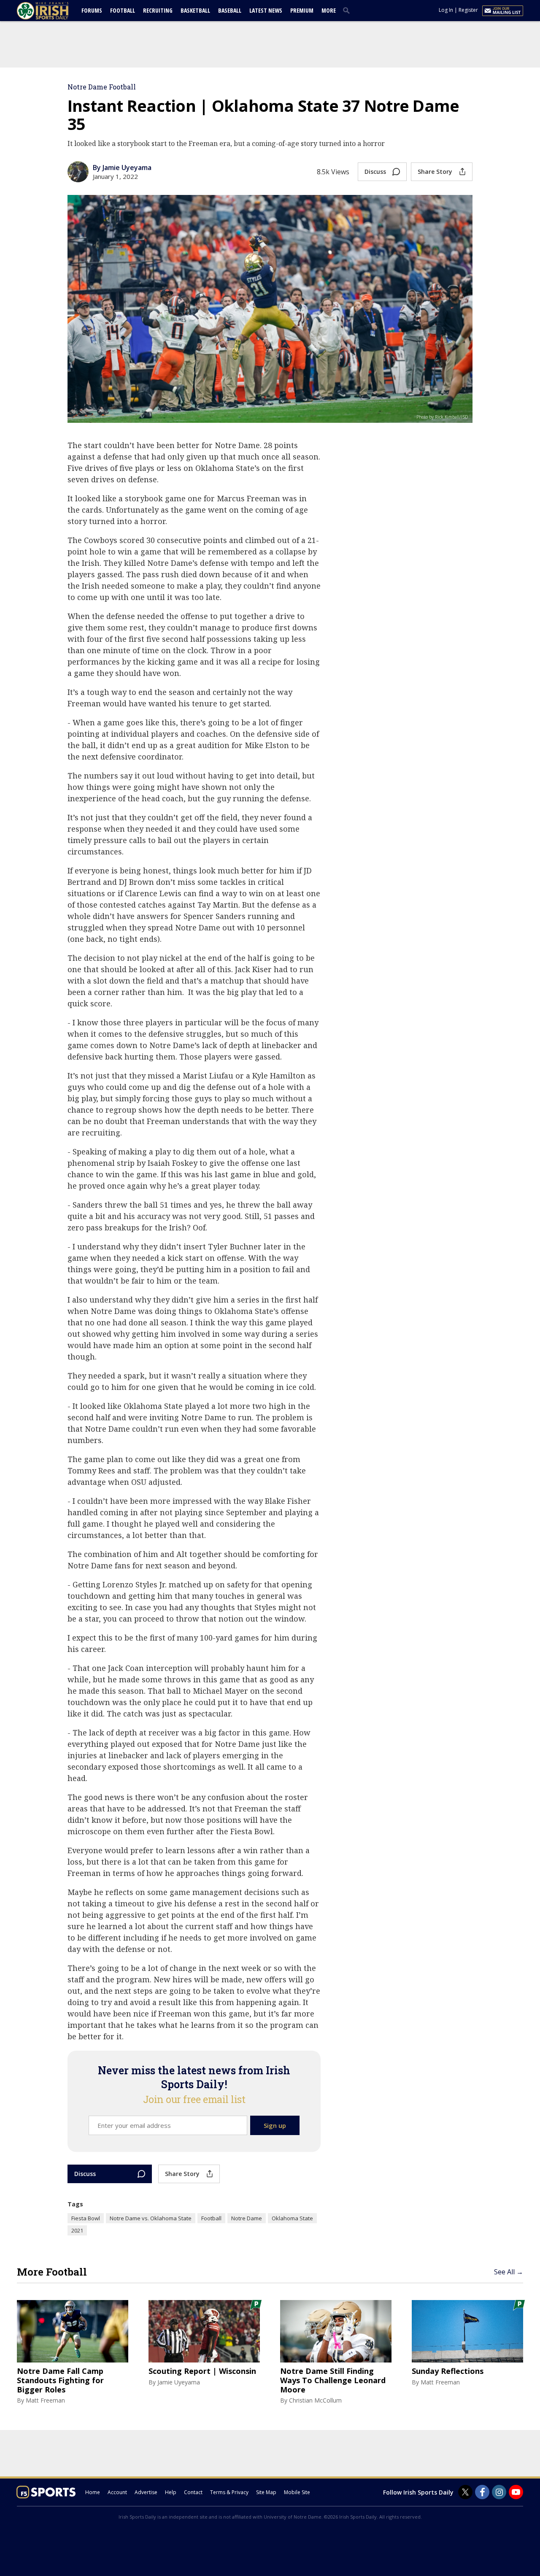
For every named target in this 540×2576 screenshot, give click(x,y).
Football (123, 10)
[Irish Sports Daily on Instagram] (499, 2492)
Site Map (266, 2492)
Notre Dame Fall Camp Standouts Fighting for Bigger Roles (60, 2380)
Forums (92, 10)
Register (468, 10)
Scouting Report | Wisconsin (202, 2371)
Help (171, 2492)
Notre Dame (247, 2218)
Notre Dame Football (102, 87)
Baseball (230, 10)
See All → (509, 2272)
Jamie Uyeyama (179, 2382)
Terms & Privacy (229, 2492)
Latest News (266, 10)
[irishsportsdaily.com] (53, 11)
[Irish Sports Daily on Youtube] (516, 2492)
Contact (193, 2492)
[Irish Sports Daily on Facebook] (482, 2492)
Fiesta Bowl (86, 2218)
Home (93, 2492)
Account (117, 2492)
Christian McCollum (315, 2400)
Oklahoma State (292, 2218)
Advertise (146, 2492)
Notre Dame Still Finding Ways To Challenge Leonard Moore (333, 2380)
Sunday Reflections (448, 2371)
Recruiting (158, 10)
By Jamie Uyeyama (122, 168)
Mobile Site (297, 2492)
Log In (446, 10)
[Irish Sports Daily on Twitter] (465, 2492)
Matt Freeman (45, 2400)
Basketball (195, 10)
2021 (77, 2230)
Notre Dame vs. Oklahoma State (151, 2218)
